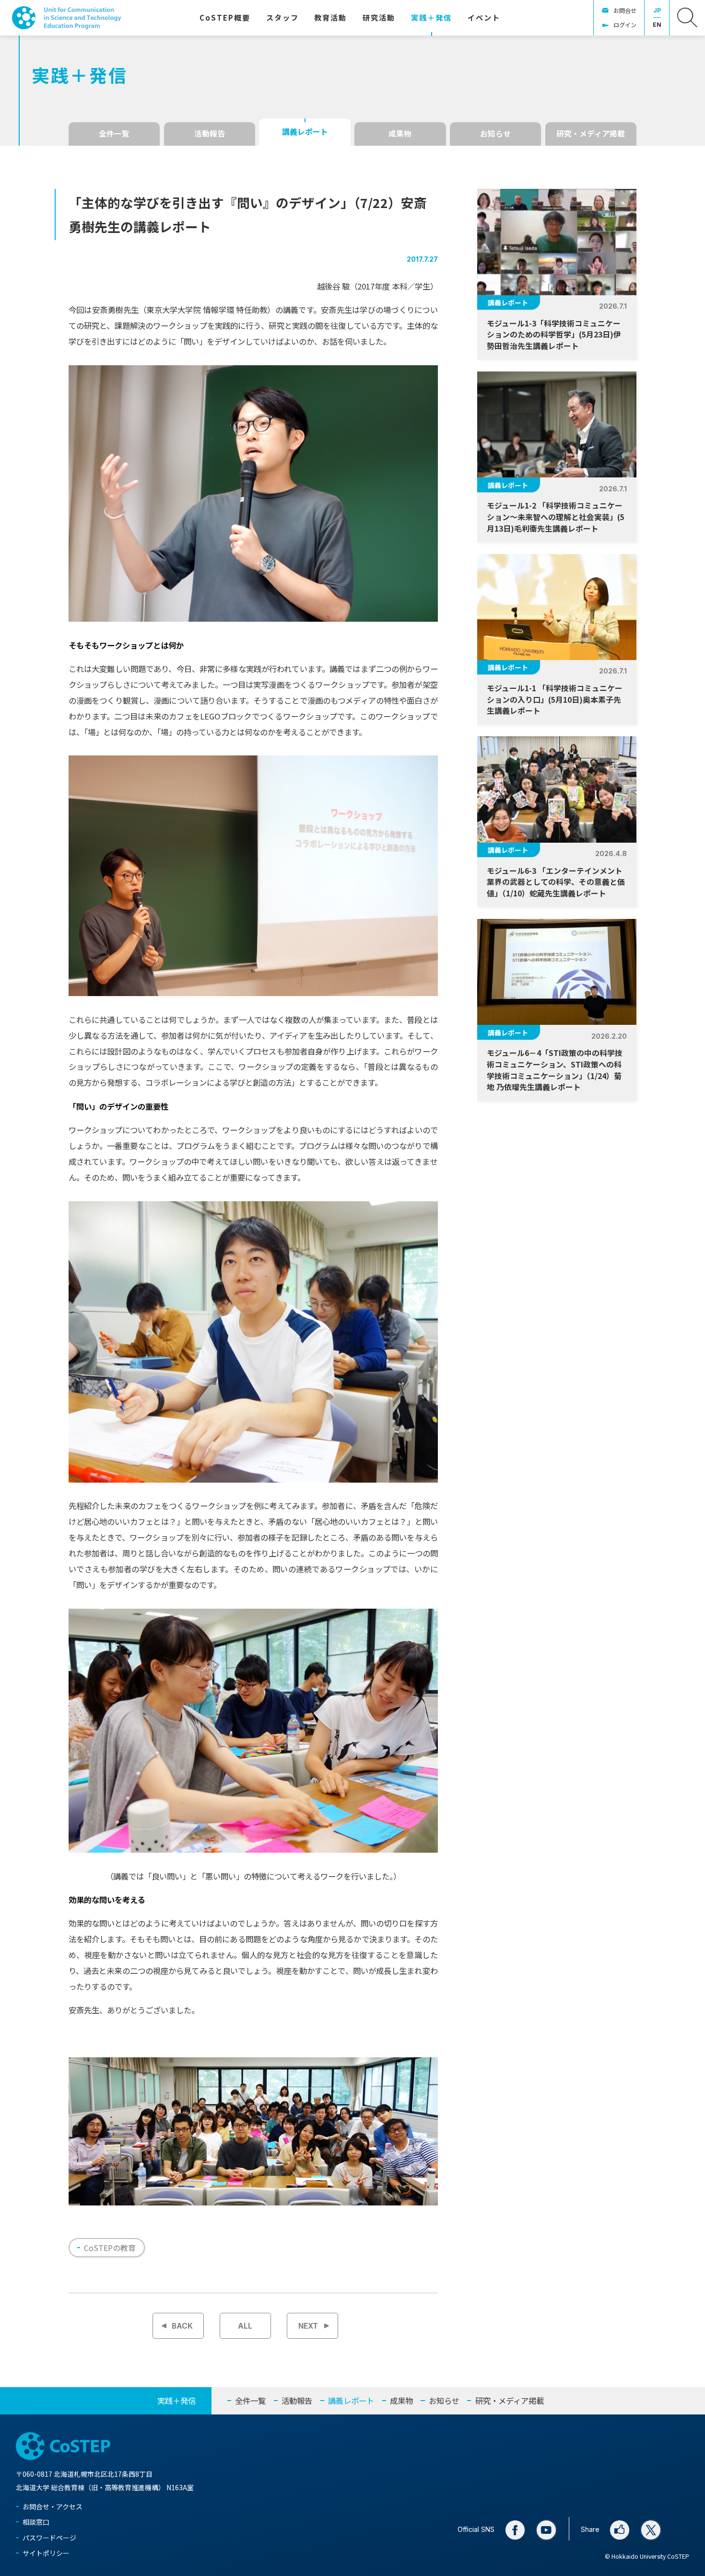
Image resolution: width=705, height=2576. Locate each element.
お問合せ (625, 11)
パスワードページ (49, 2538)
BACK (182, 2326)
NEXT (308, 2326)
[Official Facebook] (515, 2530)
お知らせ (495, 133)
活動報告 (210, 133)
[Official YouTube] (546, 2530)
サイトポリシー (46, 2553)
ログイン (625, 25)
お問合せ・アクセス (53, 2506)
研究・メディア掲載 (591, 133)
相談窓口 (36, 2522)
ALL (245, 2326)
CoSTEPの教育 (110, 2248)
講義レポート (305, 132)
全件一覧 (114, 133)
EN (657, 25)
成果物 (400, 133)
